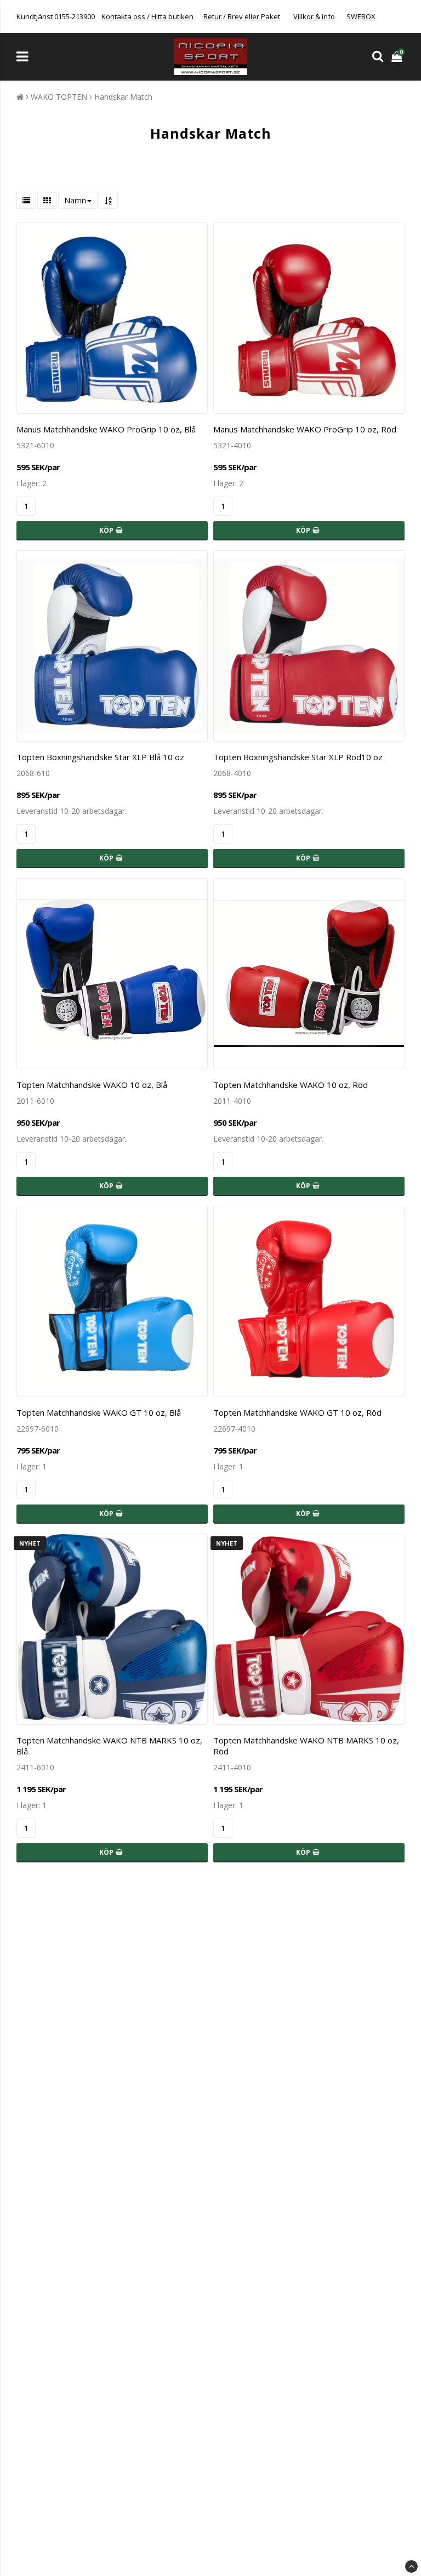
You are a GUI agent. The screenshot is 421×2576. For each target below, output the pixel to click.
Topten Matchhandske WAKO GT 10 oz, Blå (99, 1412)
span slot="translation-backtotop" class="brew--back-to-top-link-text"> (411, 2566)
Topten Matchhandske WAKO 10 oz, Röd (291, 1085)
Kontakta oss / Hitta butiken (147, 16)
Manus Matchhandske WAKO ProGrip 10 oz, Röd (305, 429)
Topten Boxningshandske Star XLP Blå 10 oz (100, 757)
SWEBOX (361, 16)
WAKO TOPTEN (59, 97)
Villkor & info (314, 16)
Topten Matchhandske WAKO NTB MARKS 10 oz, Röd (306, 1746)
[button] (398, 57)
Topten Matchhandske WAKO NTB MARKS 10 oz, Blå (109, 1746)
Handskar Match (123, 97)
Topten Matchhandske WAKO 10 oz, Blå (92, 1085)
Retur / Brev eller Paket (242, 16)
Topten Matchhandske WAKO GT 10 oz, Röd (297, 1412)
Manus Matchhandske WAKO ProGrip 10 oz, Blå (106, 429)
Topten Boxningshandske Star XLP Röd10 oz (298, 757)
